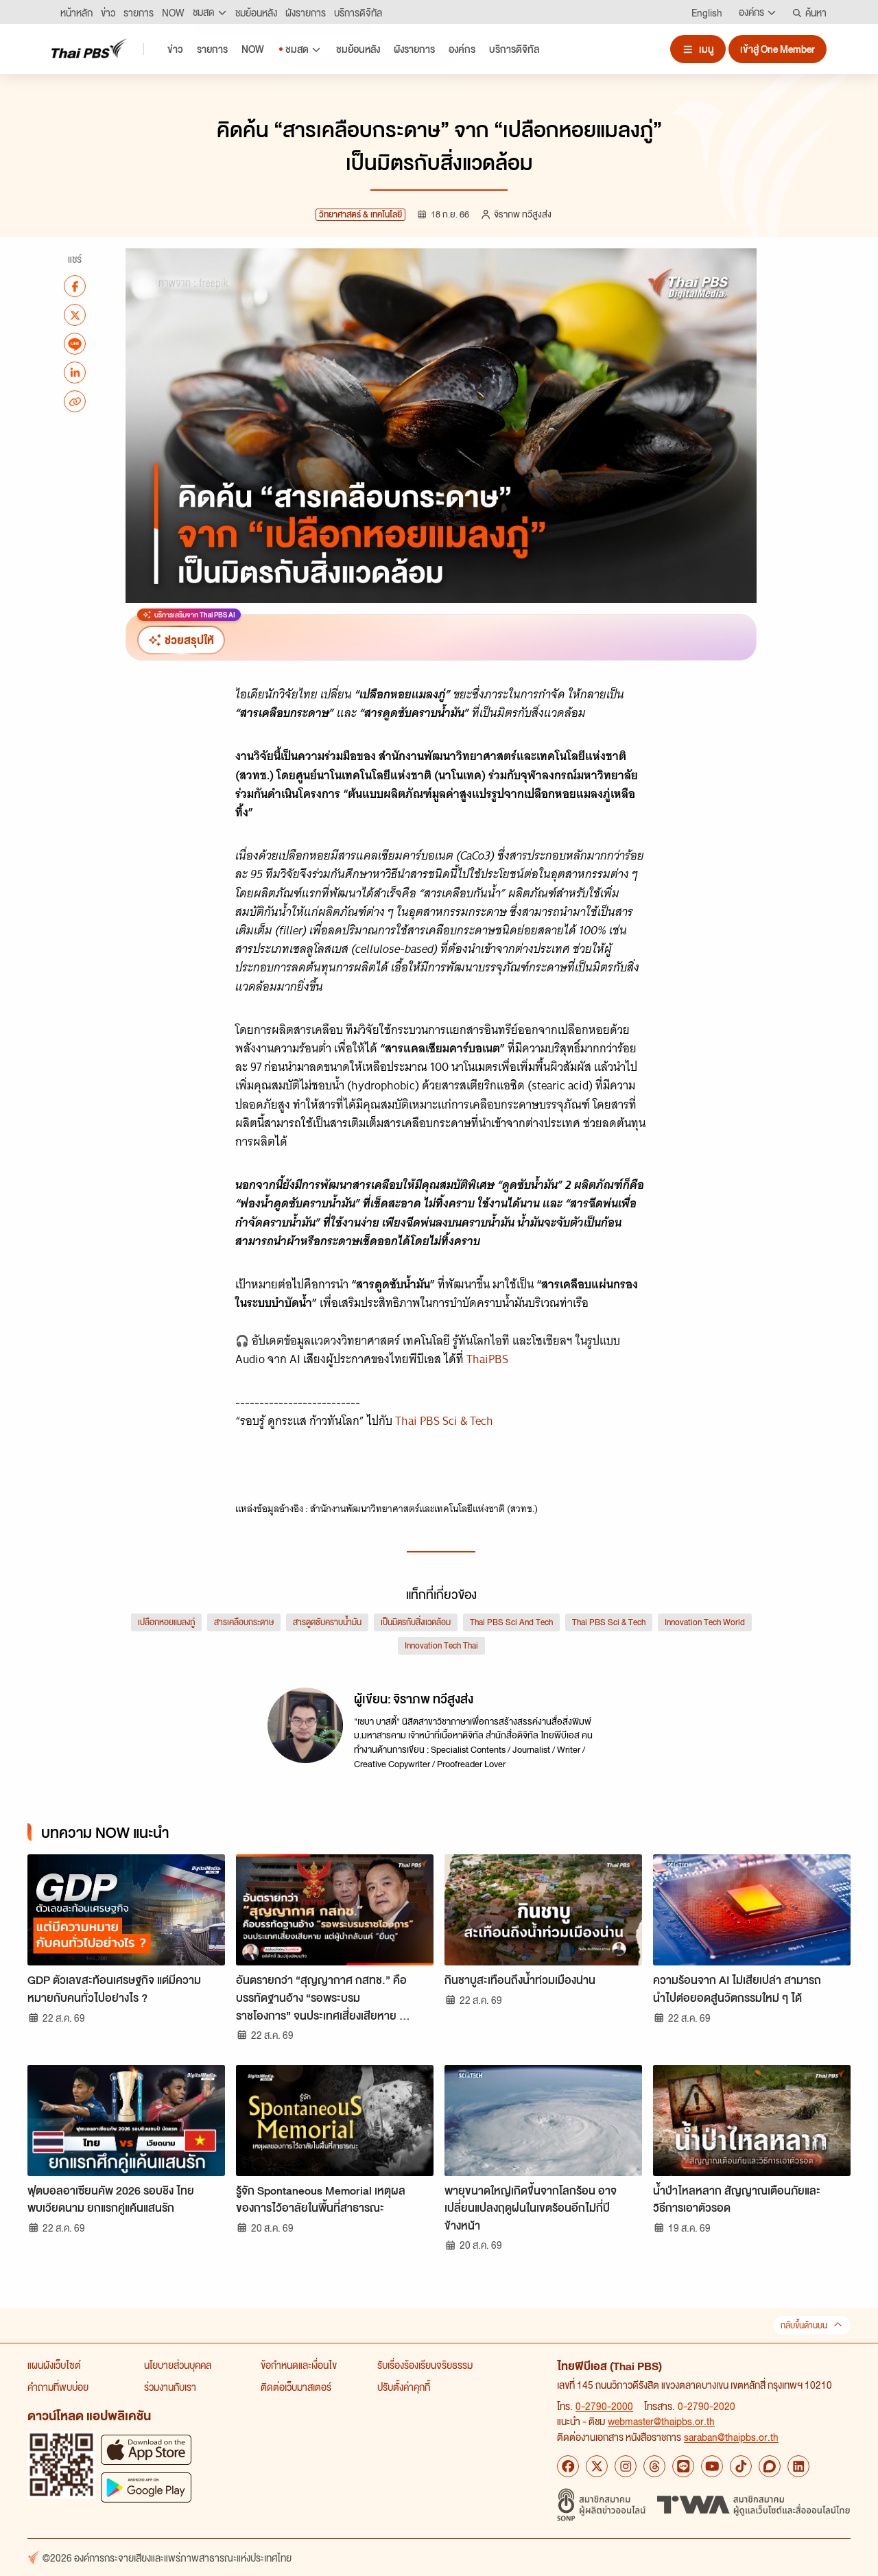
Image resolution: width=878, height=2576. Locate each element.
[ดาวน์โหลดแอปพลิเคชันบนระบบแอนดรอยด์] (146, 2487)
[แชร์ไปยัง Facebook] (75, 286)
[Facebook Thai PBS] (568, 2466)
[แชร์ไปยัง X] (75, 315)
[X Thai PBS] (597, 2466)
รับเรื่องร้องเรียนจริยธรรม (425, 2365)
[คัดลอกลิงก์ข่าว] (75, 401)
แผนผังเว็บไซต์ (54, 2365)
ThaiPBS (489, 1359)
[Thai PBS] (89, 48)
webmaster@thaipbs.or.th (661, 2421)
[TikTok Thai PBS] (741, 2466)
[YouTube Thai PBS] (712, 2466)
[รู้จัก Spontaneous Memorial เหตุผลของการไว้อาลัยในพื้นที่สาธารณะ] (335, 2120)
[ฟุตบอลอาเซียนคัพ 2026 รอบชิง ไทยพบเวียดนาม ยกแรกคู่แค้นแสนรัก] (126, 2120)
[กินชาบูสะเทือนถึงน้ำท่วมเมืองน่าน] (543, 1910)
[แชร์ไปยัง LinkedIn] (75, 373)
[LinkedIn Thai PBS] (798, 2466)
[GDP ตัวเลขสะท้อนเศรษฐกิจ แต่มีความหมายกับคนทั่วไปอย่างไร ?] (126, 1910)
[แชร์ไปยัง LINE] (75, 344)
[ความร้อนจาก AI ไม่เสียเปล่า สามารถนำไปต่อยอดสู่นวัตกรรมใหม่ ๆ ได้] (752, 1910)
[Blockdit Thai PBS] (770, 2466)
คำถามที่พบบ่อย (58, 2387)
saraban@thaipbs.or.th (731, 2437)
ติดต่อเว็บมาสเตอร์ (296, 2387)
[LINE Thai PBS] (683, 2466)
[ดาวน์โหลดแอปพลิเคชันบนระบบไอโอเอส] (146, 2449)
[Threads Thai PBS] (654, 2466)
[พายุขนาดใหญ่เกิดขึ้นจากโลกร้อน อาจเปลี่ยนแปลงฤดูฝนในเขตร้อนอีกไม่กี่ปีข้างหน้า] (543, 2120)
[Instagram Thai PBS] (626, 2466)
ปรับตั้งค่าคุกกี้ (404, 2387)
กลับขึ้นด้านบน (804, 2325)
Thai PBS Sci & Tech (444, 1421)
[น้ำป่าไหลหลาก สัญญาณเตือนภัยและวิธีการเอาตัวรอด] (752, 2120)
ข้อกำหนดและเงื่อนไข (299, 2365)
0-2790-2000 (604, 2406)
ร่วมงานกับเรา (170, 2387)
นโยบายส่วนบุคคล (178, 2365)
